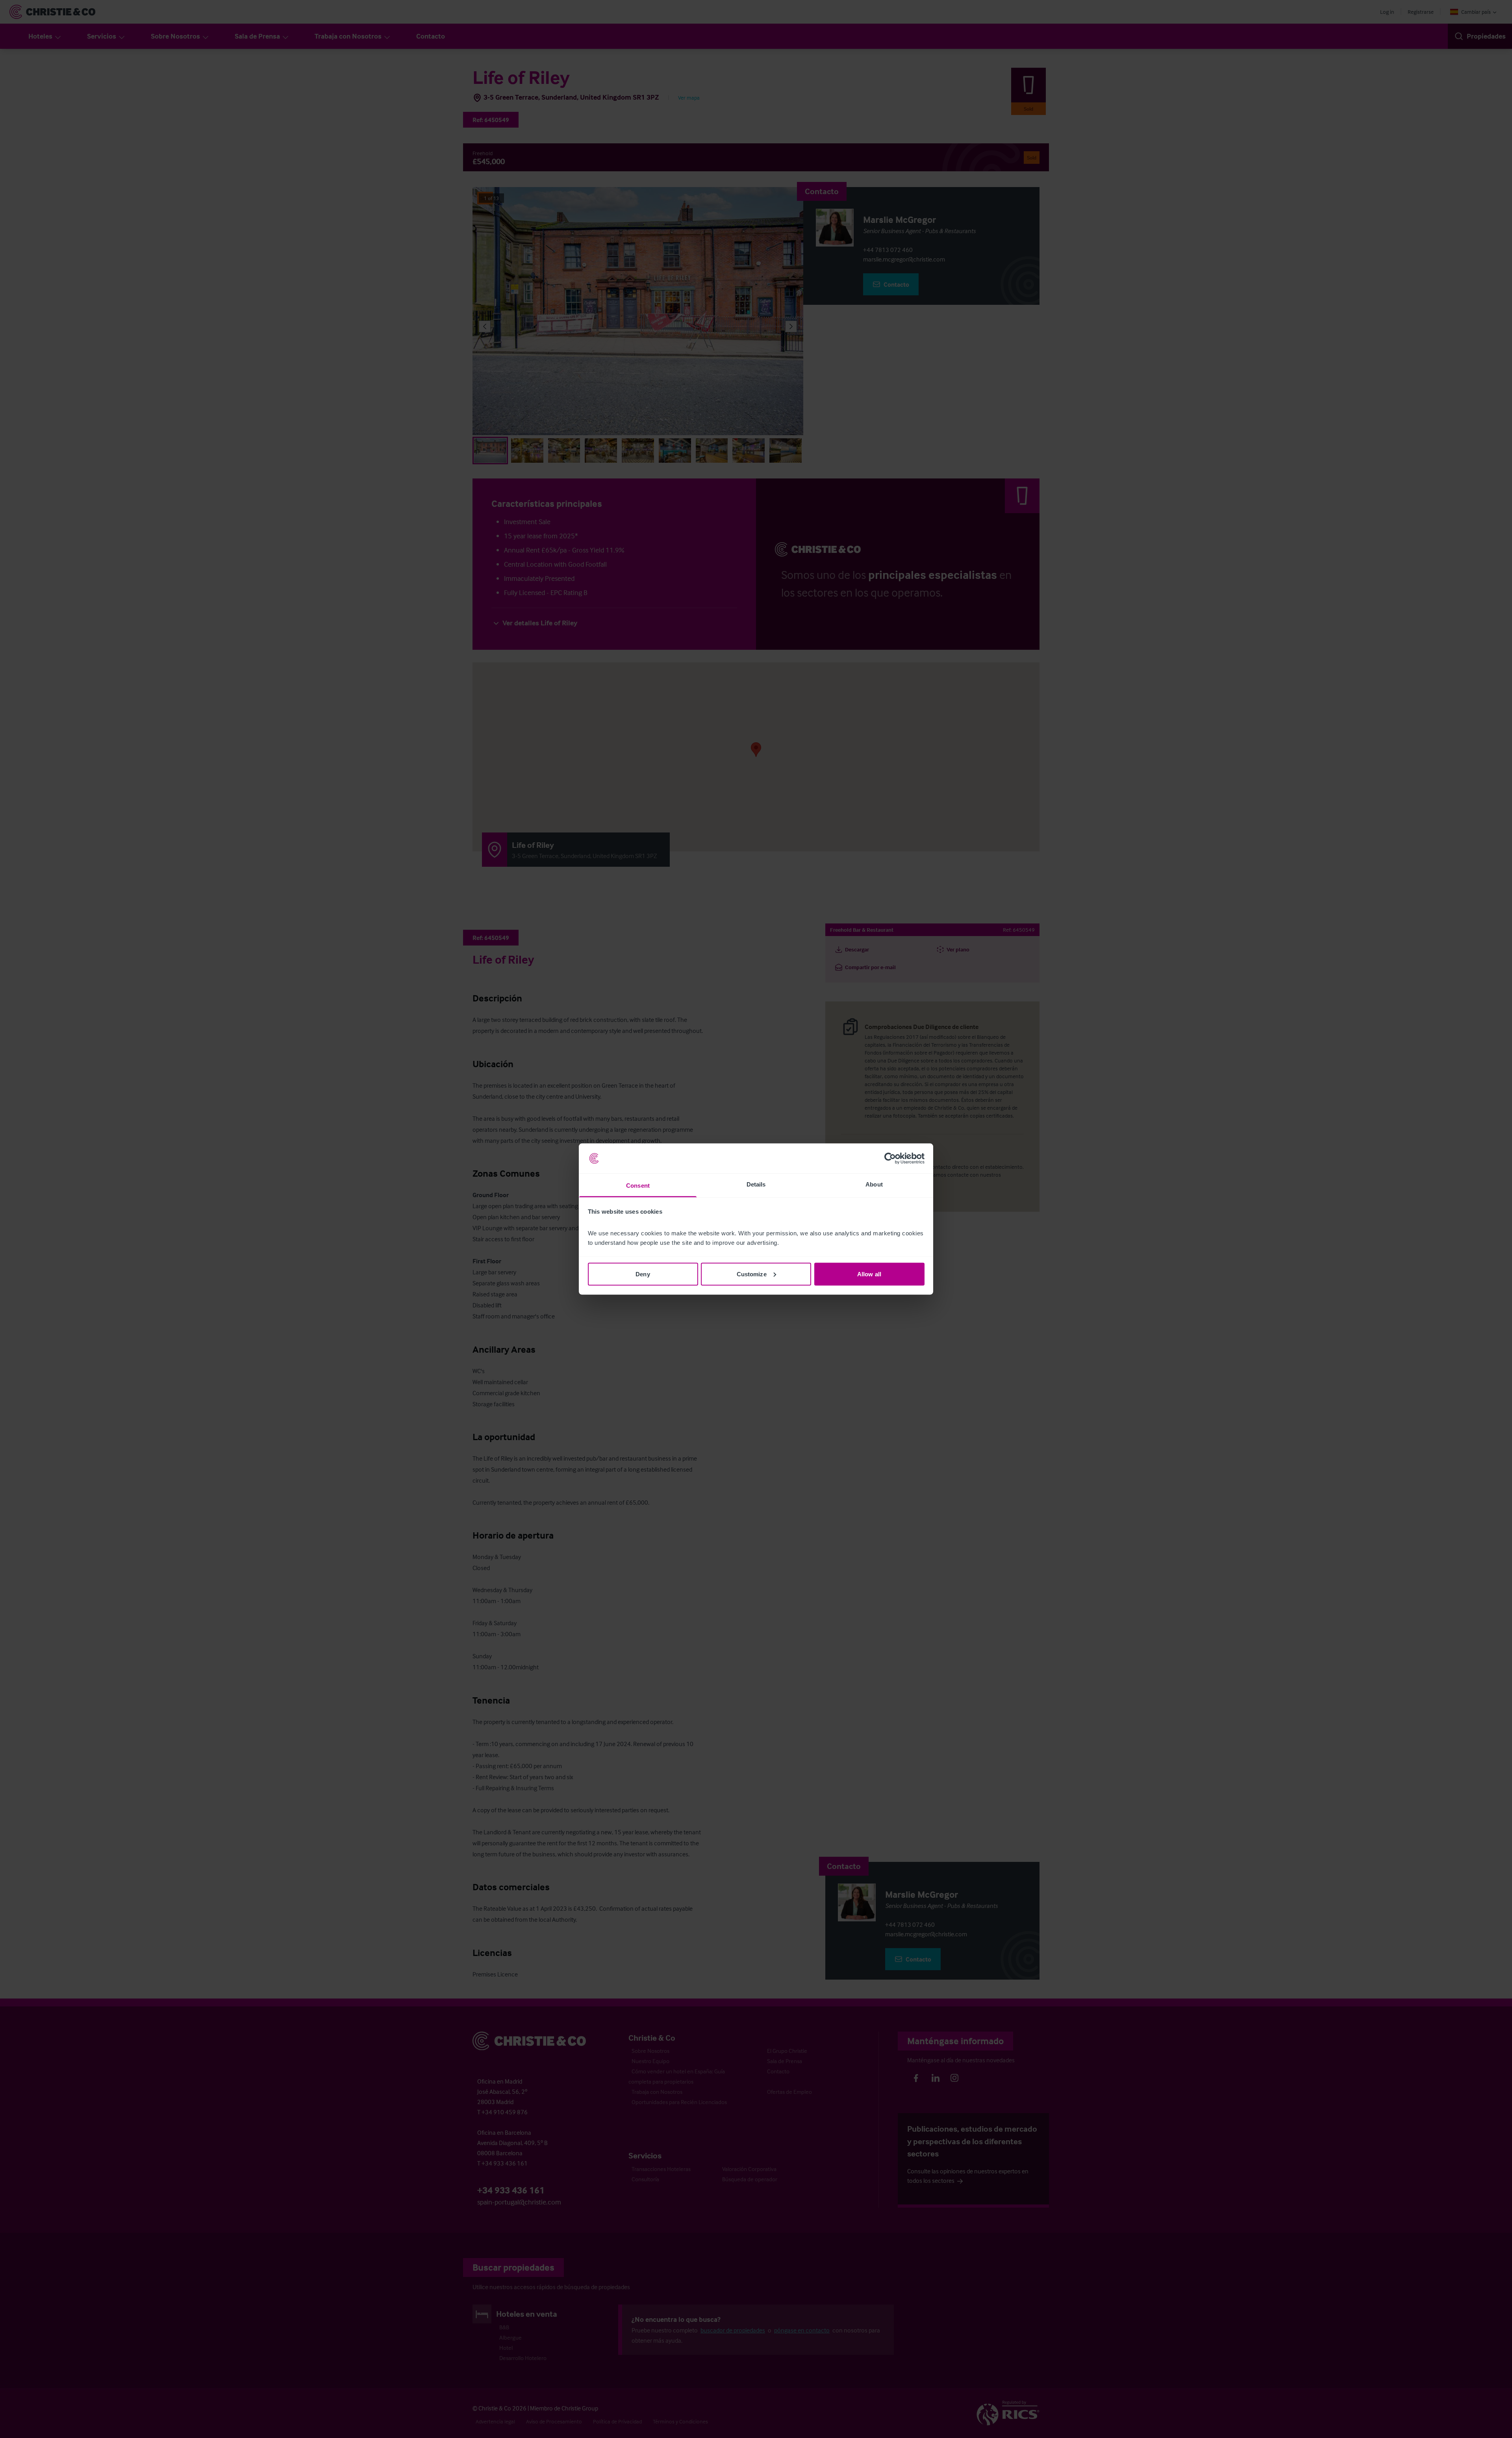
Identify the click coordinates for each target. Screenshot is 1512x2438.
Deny (643, 1274)
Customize (752, 1274)
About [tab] (874, 1184)
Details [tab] (756, 1184)
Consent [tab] (638, 1186)
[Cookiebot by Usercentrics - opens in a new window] (890, 1159)
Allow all (869, 1274)
